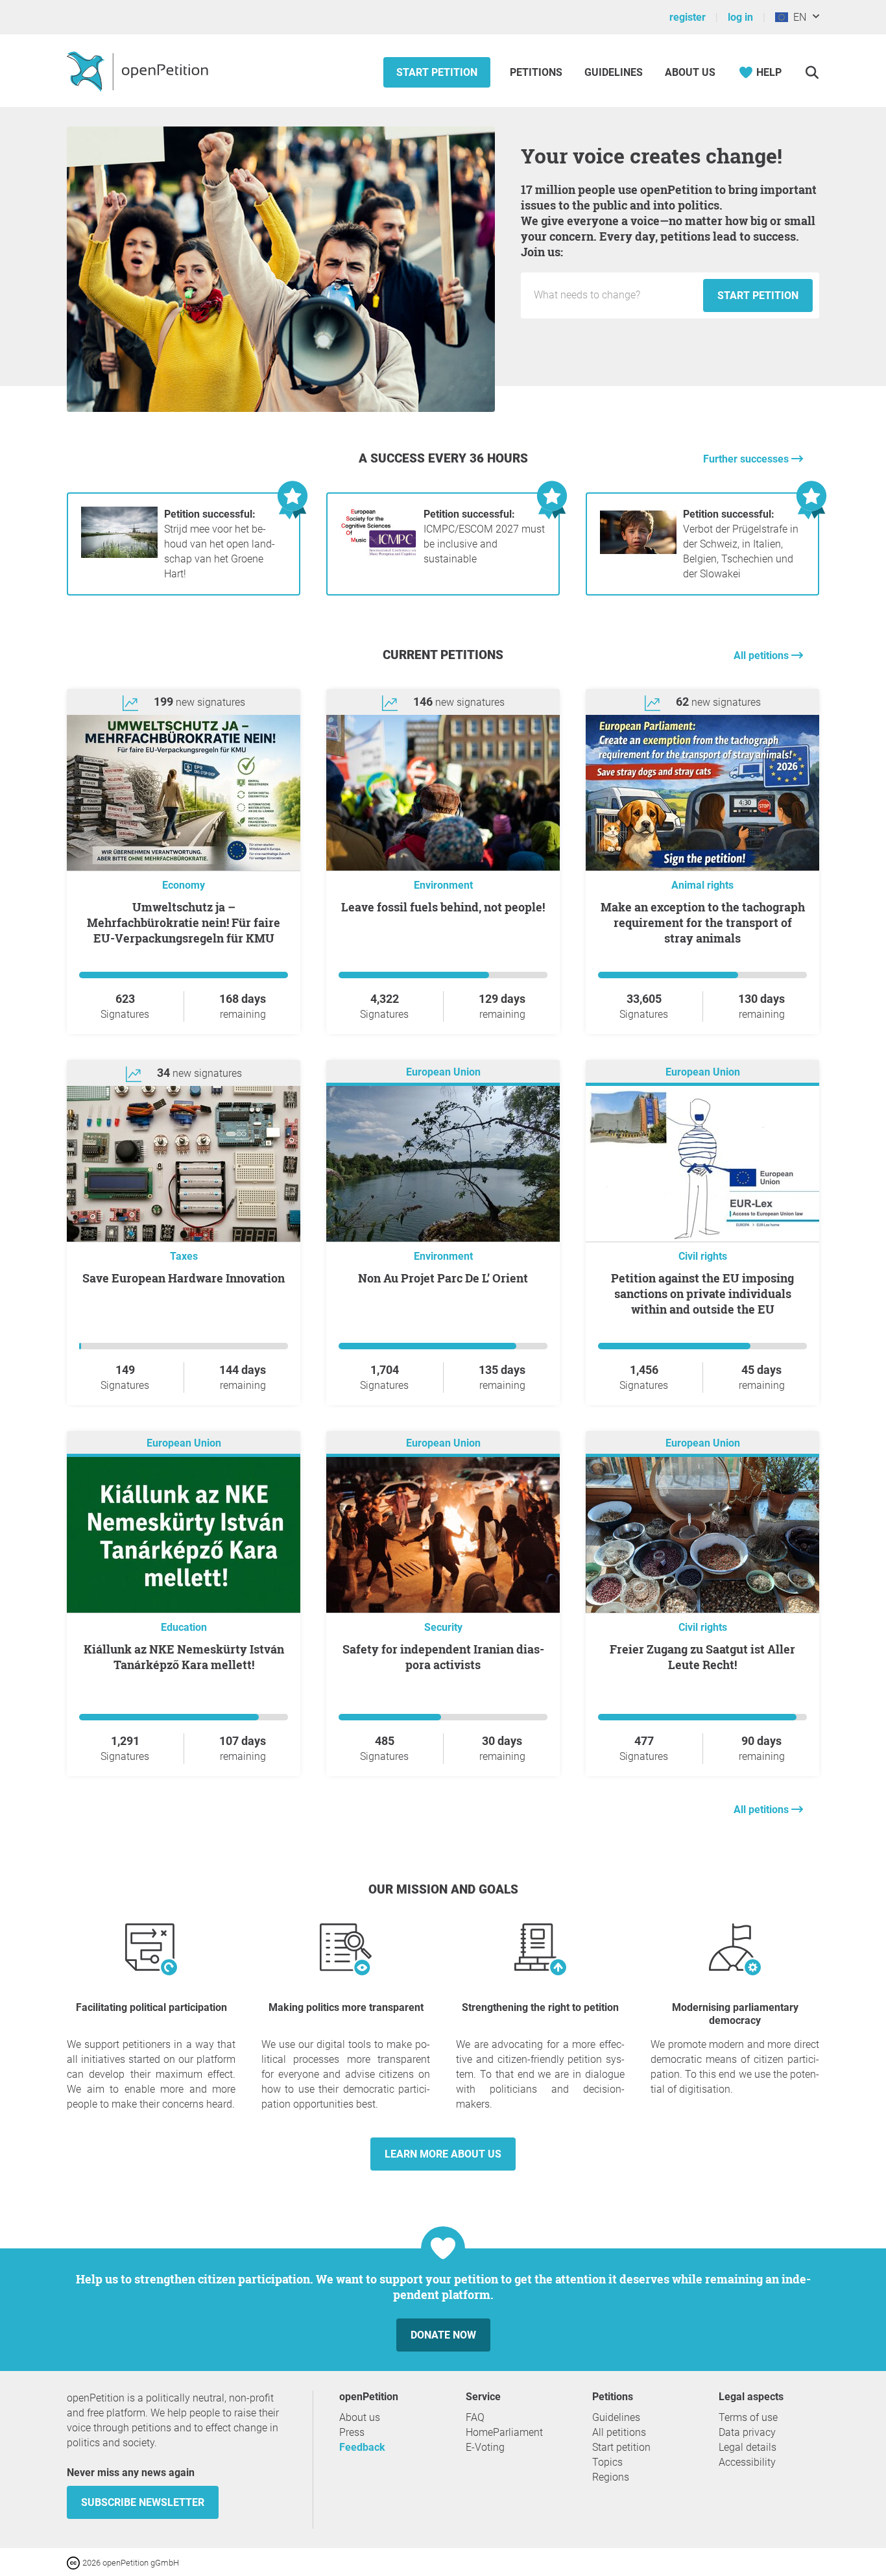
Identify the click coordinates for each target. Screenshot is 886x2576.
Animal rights (702, 885)
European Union (443, 1072)
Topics (607, 2462)
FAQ (475, 2417)
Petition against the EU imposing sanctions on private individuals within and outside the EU (702, 1294)
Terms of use (748, 2417)
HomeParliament (504, 2432)
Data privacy (747, 2432)
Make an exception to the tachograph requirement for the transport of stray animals (703, 922)
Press (352, 2432)
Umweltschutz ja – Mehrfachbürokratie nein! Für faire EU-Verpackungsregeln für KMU (184, 922)
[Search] (812, 72)
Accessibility (747, 2462)
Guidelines (614, 72)
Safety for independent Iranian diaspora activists (443, 1657)
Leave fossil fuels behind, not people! (443, 907)
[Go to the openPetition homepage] (139, 71)
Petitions (537, 72)
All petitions (762, 656)
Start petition (437, 72)
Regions (611, 2477)
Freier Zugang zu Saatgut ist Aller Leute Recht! (702, 1657)
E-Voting (485, 2447)
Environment (443, 885)
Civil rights (703, 1256)
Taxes (184, 1256)
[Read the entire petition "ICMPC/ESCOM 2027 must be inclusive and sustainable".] (379, 554)
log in (740, 17)
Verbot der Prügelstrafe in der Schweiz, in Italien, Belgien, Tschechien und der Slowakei (741, 544)
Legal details (748, 2447)
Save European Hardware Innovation (184, 1278)
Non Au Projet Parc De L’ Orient (443, 1278)
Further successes (747, 459)
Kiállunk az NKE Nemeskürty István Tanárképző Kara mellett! (184, 1657)
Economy (184, 885)
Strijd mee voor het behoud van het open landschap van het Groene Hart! (220, 544)
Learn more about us (443, 2154)
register (688, 17)
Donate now (443, 2335)
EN (797, 17)
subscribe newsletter (143, 2502)
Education (184, 1627)
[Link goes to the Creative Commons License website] (75, 2562)
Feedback (362, 2447)
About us (690, 72)
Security (443, 1627)
